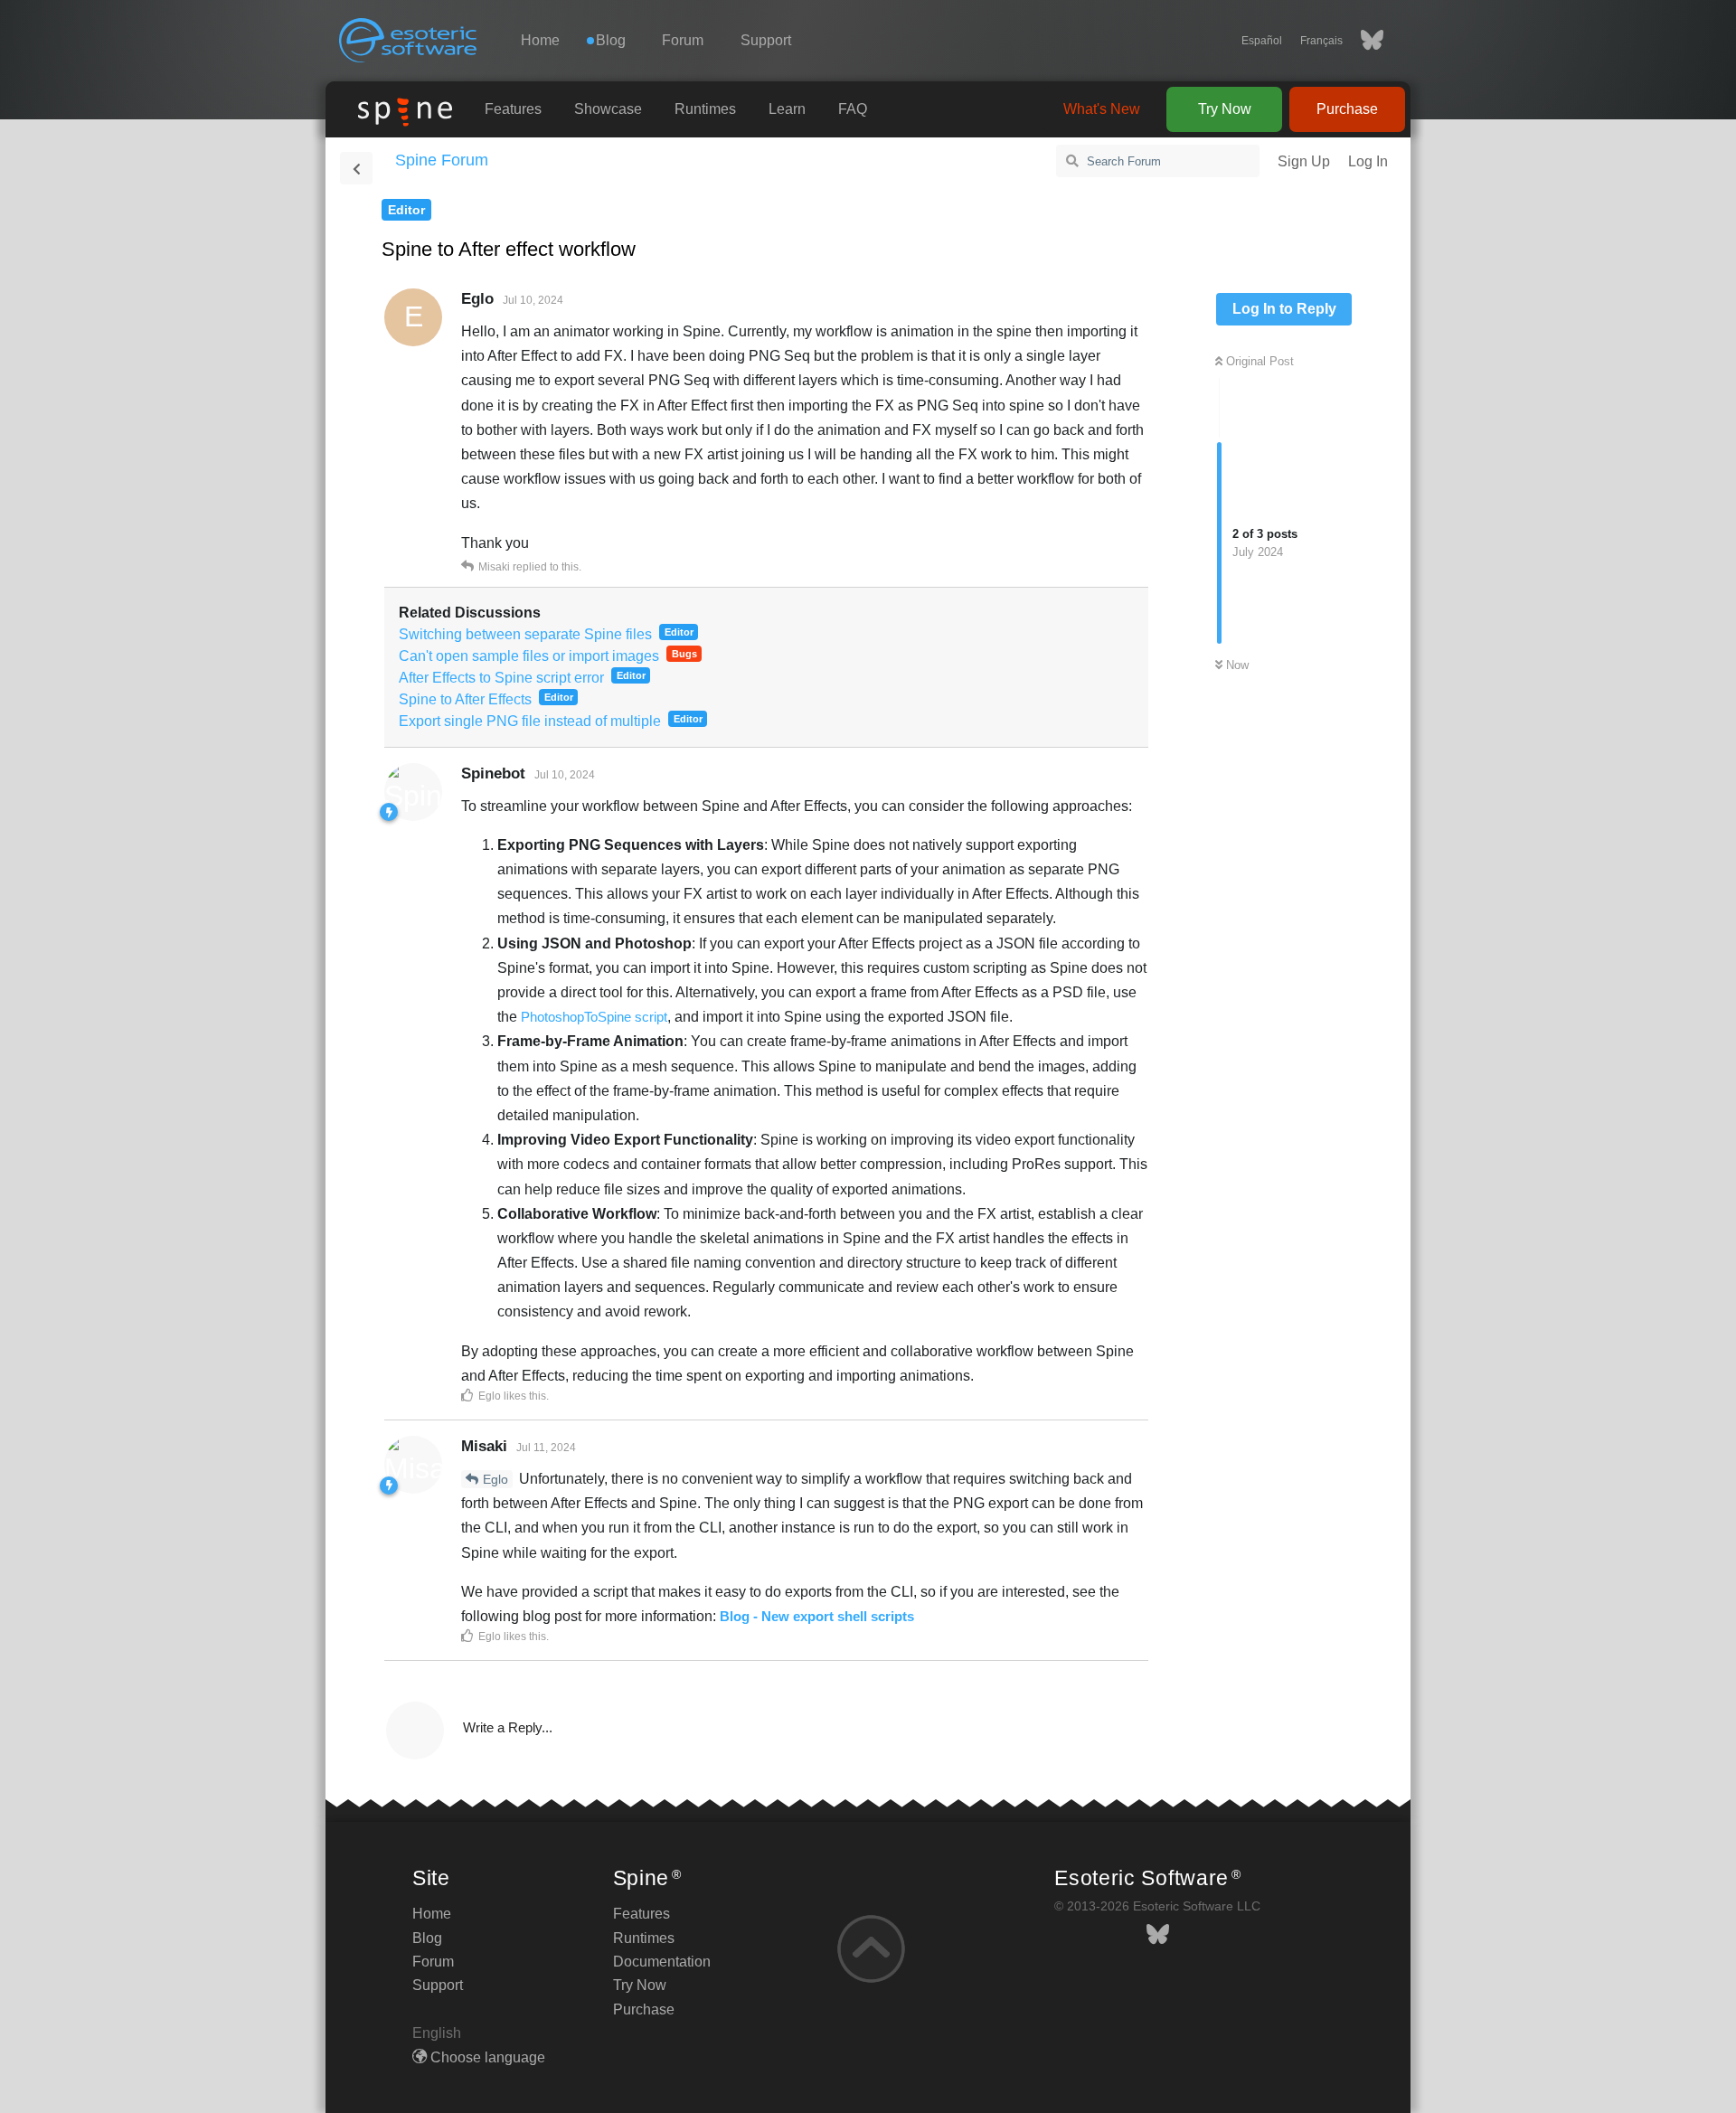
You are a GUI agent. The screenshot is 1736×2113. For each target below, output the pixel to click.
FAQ (853, 109)
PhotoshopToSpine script (594, 1017)
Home (540, 40)
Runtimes (705, 109)
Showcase (608, 109)
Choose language (486, 2057)
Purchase (1347, 109)
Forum (683, 40)
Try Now (1225, 109)
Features (513, 109)
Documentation (662, 1962)
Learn (787, 109)
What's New (1102, 109)
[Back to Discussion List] (356, 168)
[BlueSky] (1363, 41)
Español (1262, 41)
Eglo (495, 1479)
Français (1321, 41)
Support (766, 40)
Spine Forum (442, 160)
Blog (427, 1938)
